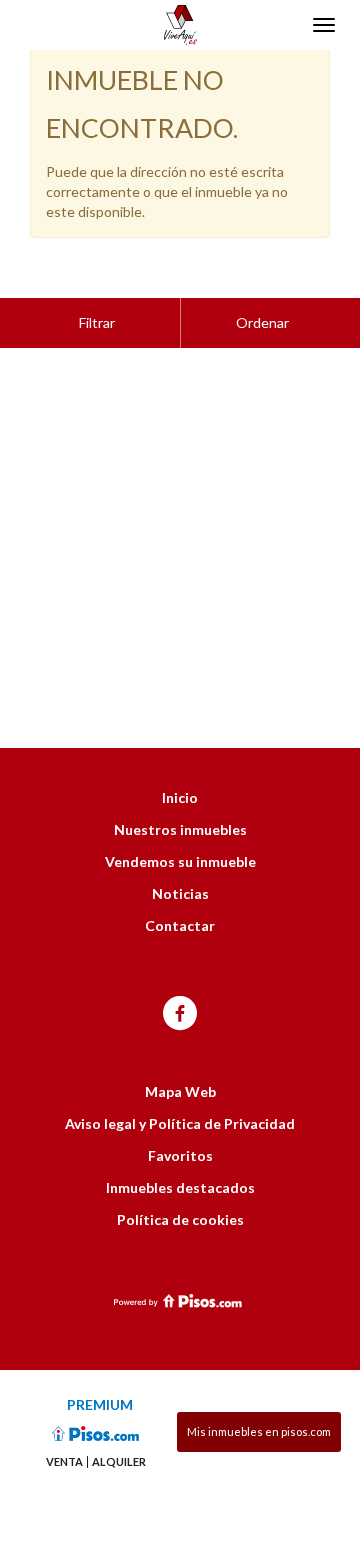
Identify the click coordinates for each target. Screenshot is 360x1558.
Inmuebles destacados (180, 1187)
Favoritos (180, 1155)
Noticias (180, 893)
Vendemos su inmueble (180, 861)
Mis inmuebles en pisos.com (259, 1431)
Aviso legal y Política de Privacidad (180, 1123)
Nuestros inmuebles (180, 829)
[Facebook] (180, 1014)
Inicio (180, 797)
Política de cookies (180, 1219)
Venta (64, 1462)
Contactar (180, 925)
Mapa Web (180, 1091)
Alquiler (119, 1462)
